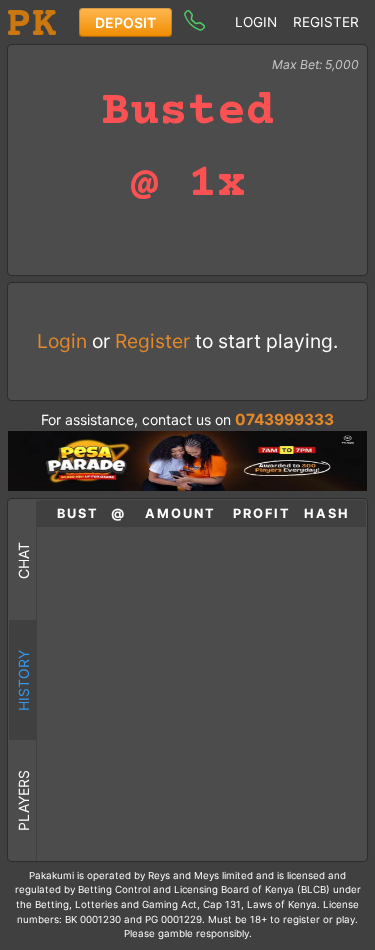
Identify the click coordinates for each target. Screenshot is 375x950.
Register (326, 22)
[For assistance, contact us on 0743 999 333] (194, 19)
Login (256, 22)
